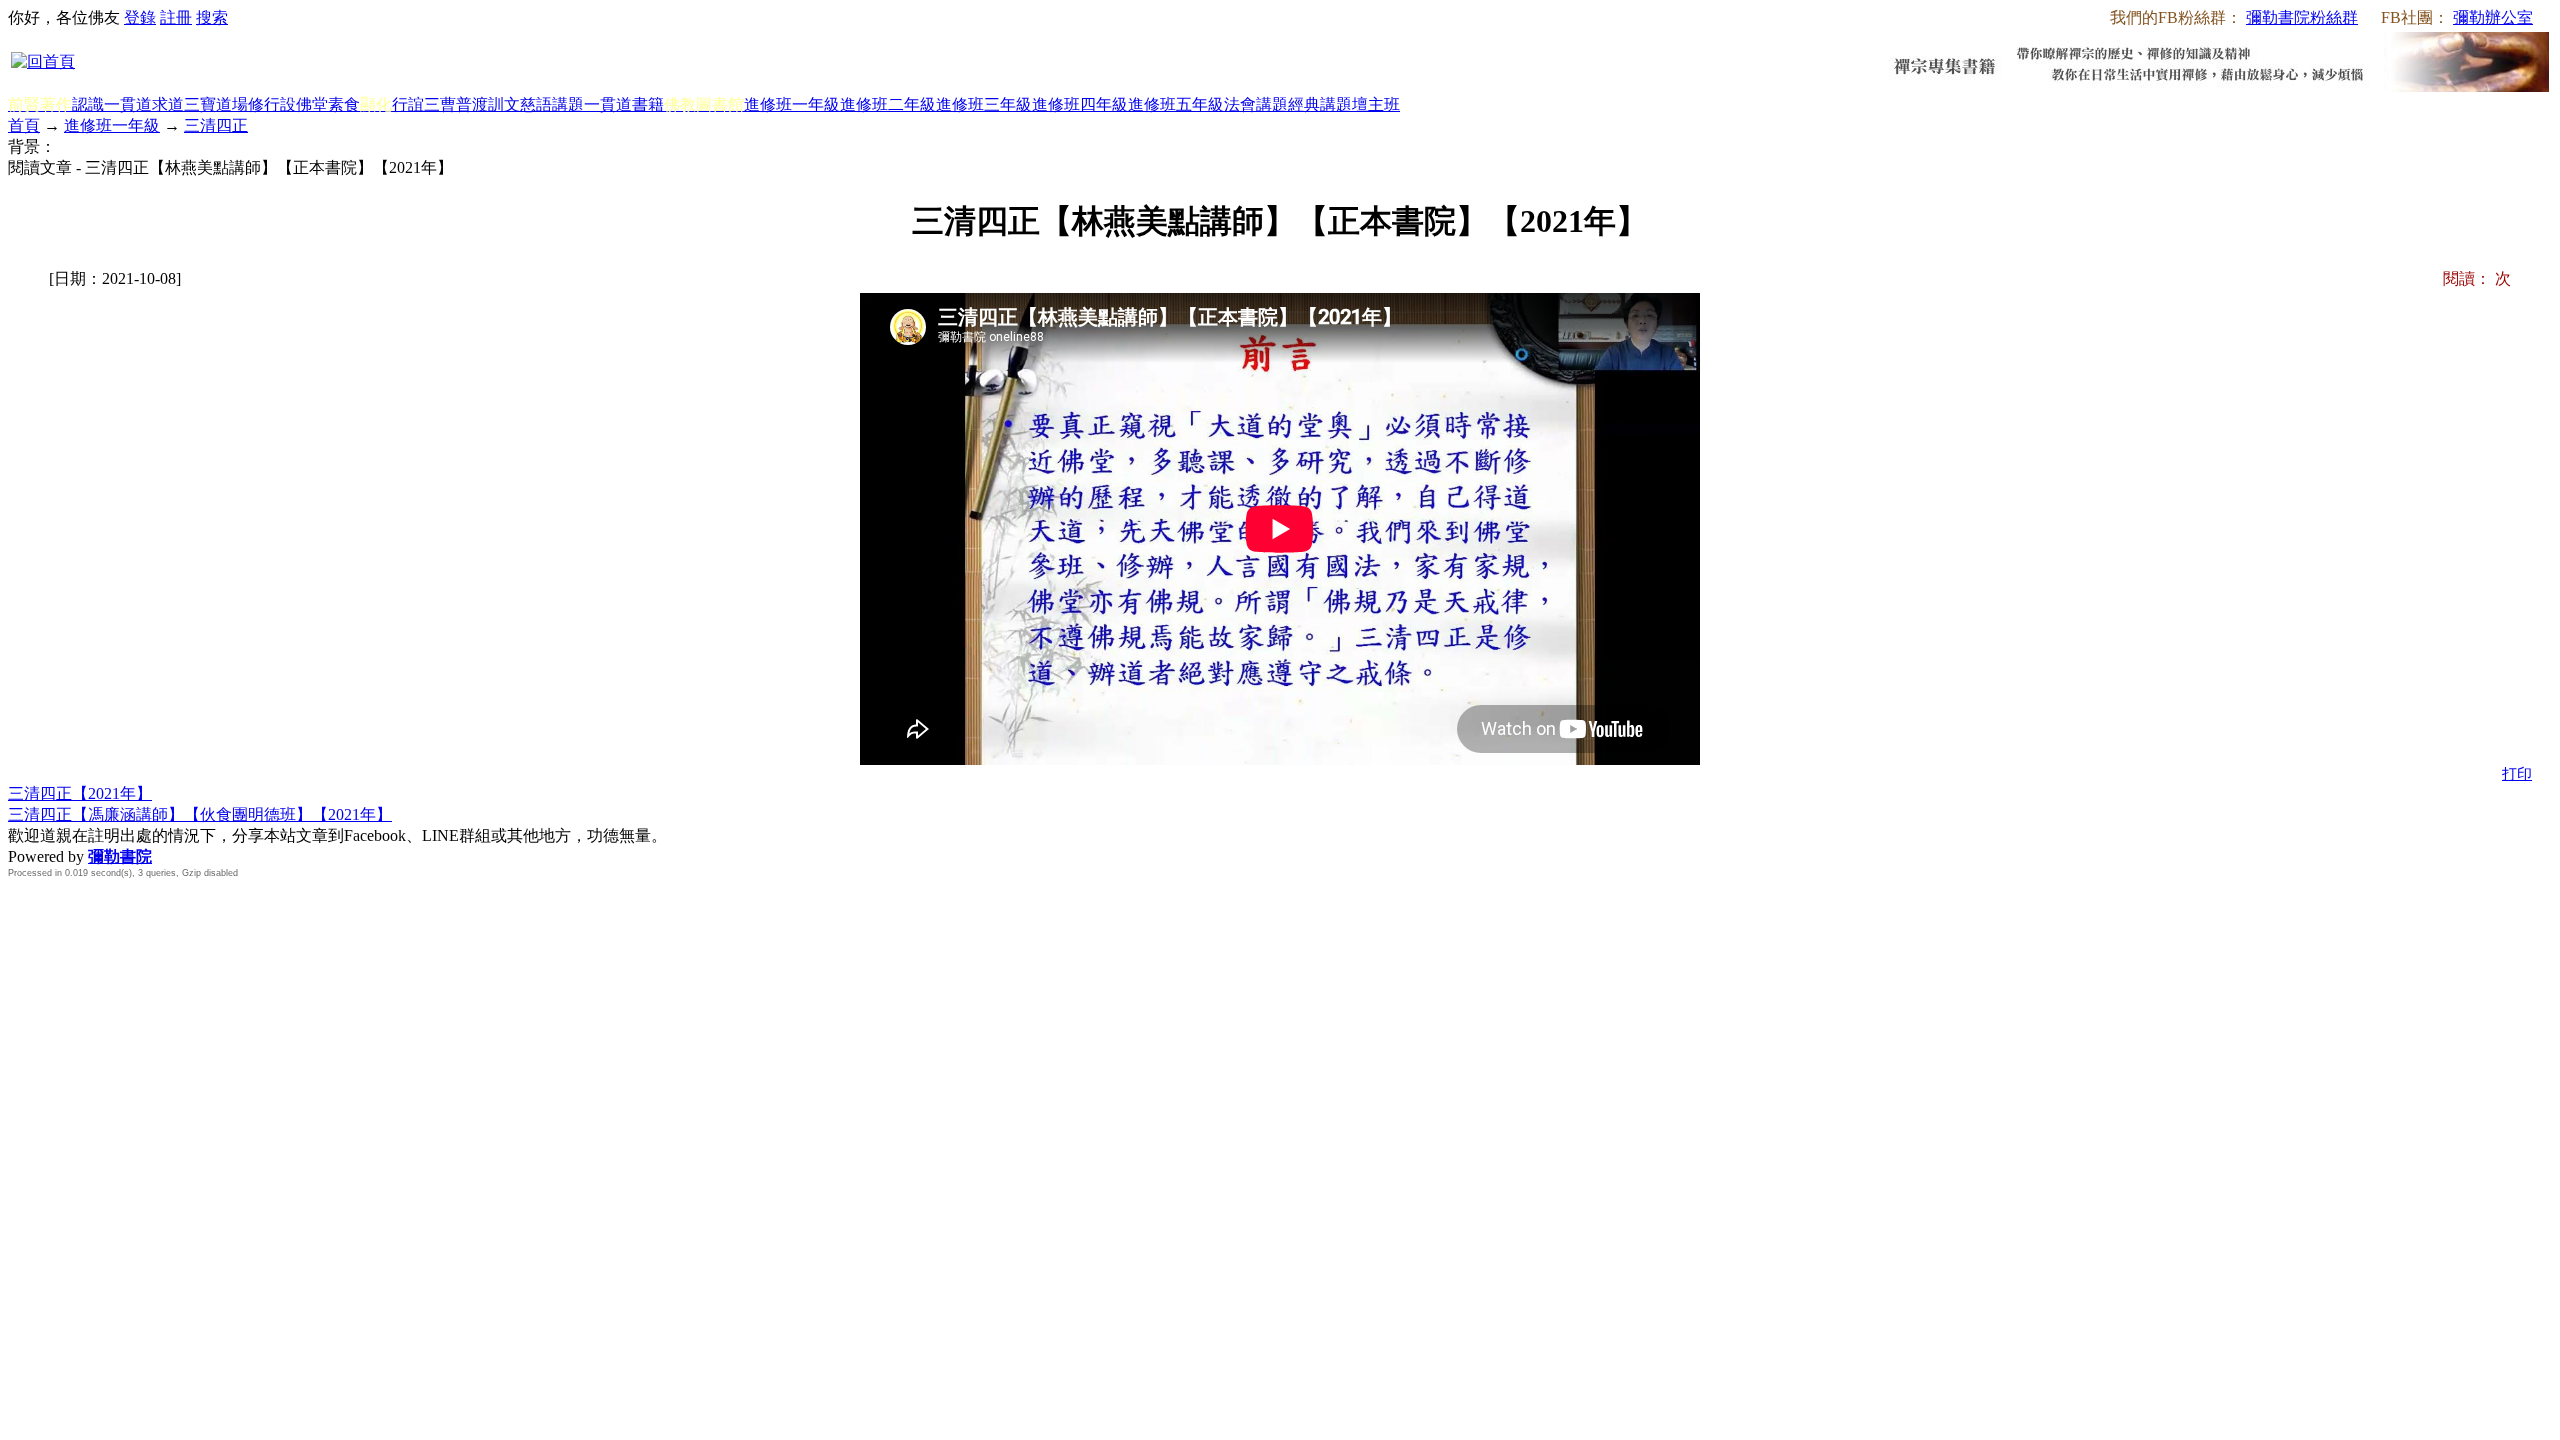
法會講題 (1256, 104)
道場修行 (248, 104)
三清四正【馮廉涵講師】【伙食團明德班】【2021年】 (200, 814)
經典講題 (1320, 104)
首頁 (24, 125)
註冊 (176, 17)
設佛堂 (304, 104)
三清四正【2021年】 (80, 793)
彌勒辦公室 (2493, 17)
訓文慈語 (520, 104)
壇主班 (1376, 104)
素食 (344, 104)
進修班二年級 (888, 104)
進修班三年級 (984, 104)
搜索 (212, 17)
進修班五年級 (1176, 104)
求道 (168, 104)
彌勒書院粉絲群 (2302, 17)
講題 (568, 104)
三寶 (200, 104)
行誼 (408, 104)
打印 (2517, 774)
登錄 (140, 17)
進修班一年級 (792, 104)
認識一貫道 (112, 104)
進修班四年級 (1080, 104)
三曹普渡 (456, 104)
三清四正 (216, 125)
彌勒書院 (120, 856)
